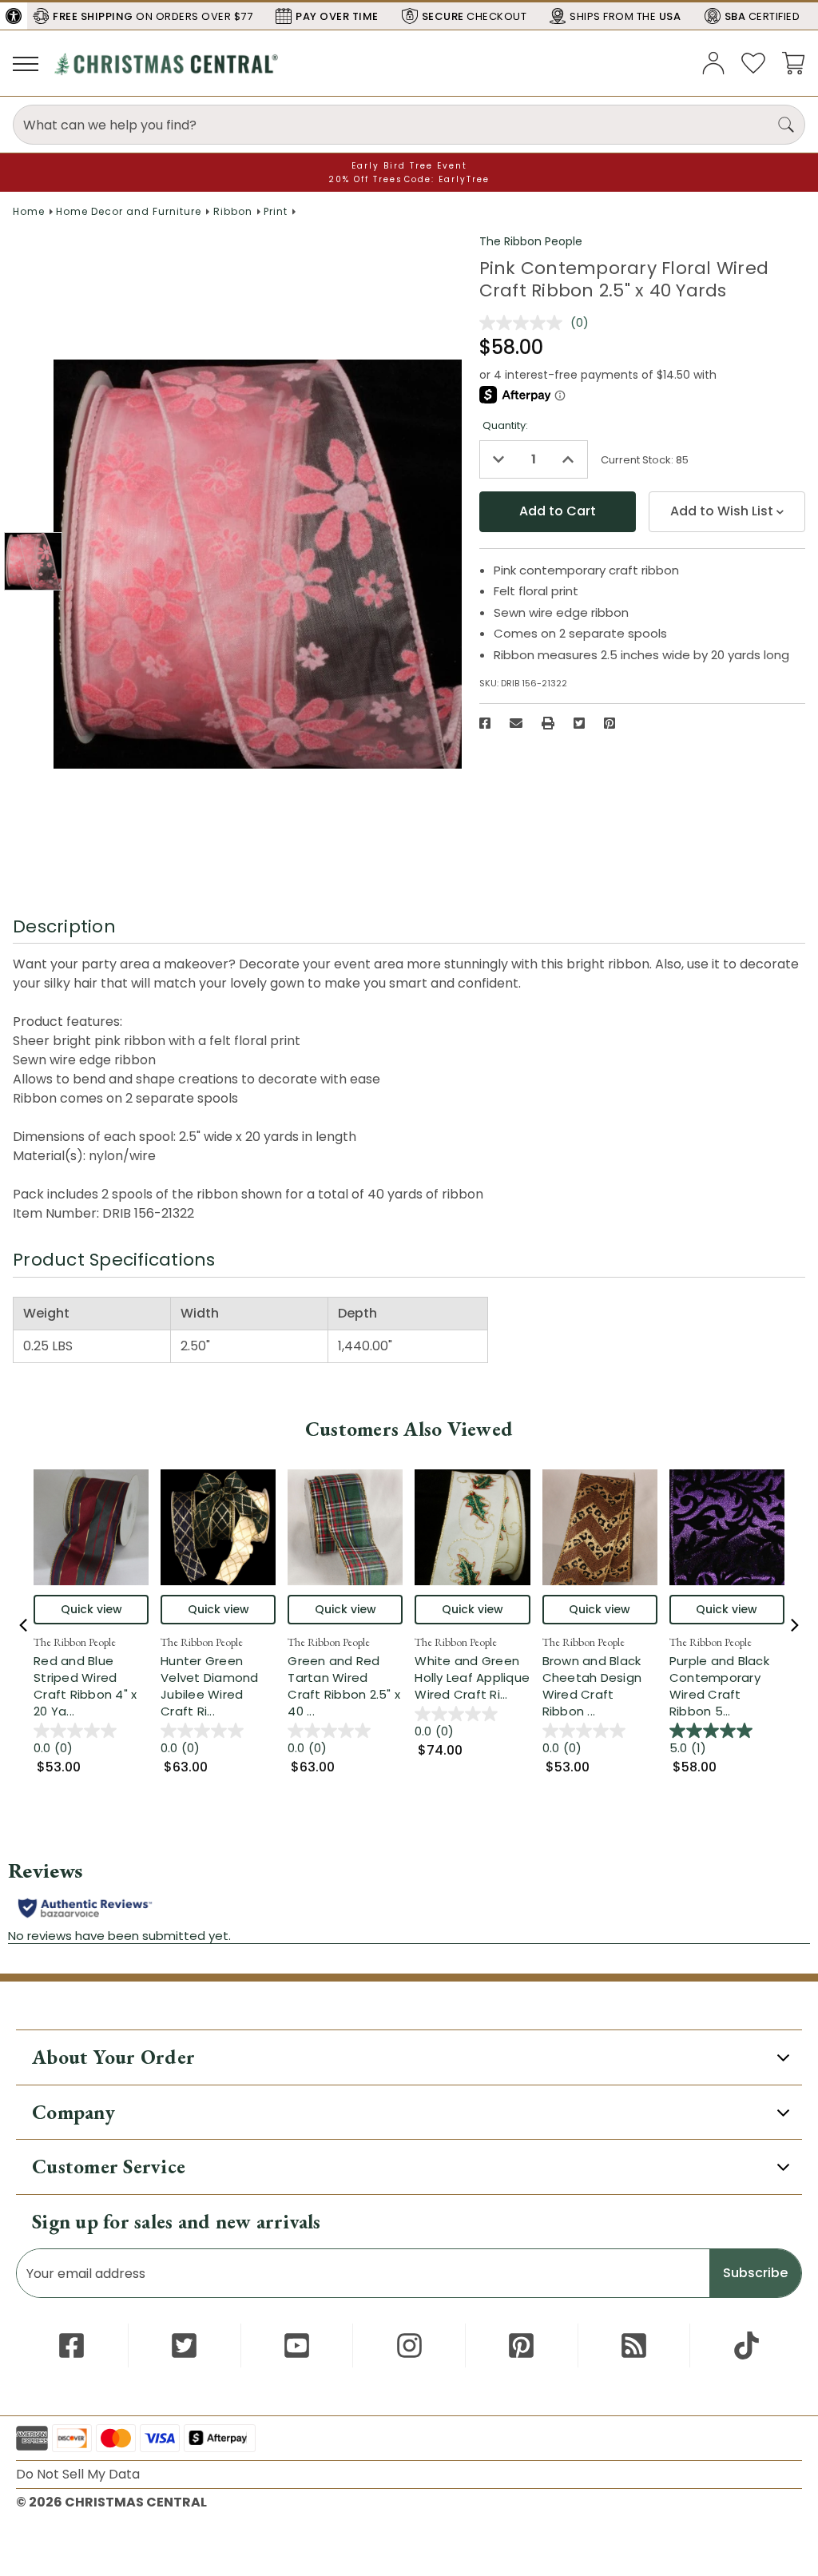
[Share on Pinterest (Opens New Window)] (610, 723)
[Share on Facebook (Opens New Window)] (485, 723)
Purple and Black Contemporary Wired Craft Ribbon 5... (727, 1686)
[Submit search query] (786, 125)
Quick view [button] (91, 1609)
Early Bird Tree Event (409, 166)
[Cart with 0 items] (793, 62)
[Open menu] (26, 63)
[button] (14, 16)
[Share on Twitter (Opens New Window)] (579, 723)
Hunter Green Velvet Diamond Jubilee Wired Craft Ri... (218, 1686)
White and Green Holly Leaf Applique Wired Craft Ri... (472, 1678)
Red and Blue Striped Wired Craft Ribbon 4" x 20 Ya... (91, 1686)
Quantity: (505, 425)
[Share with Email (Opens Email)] (516, 723)
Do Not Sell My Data (78, 2474)
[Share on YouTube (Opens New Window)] (297, 2345)
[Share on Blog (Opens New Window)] (634, 2345)
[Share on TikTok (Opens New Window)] (747, 2345)
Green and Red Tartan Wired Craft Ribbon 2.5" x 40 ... (345, 1686)
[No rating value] (525, 323)
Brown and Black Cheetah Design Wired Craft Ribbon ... (600, 1686)
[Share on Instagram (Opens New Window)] (409, 2345)
